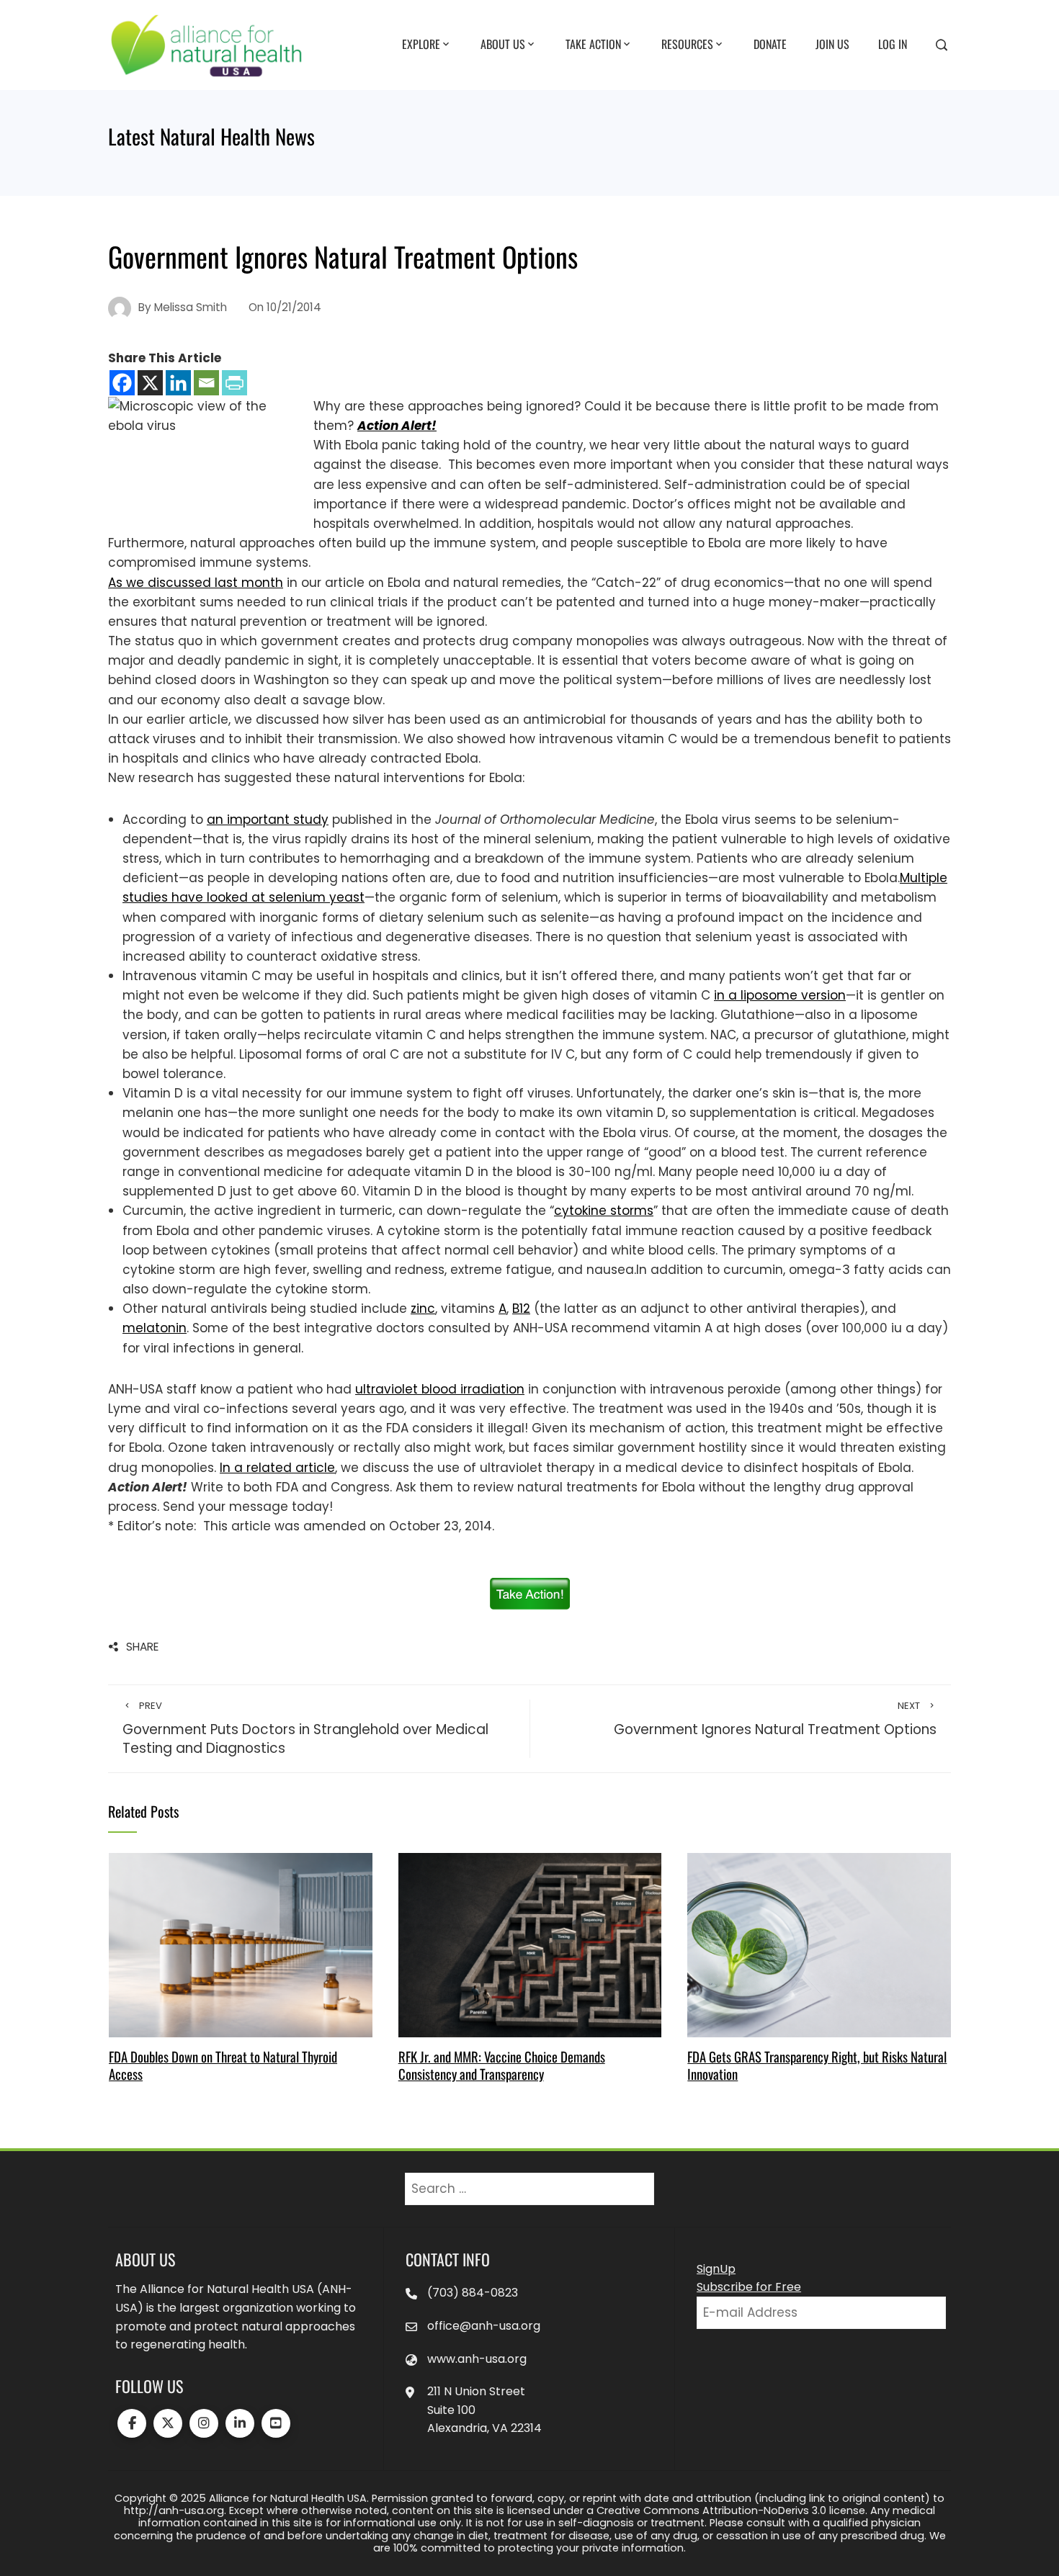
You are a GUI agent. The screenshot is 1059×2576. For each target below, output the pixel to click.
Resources (687, 44)
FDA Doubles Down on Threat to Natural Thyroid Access (223, 2065)
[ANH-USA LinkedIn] (240, 2423)
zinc (423, 1309)
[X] (150, 383)
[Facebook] (122, 383)
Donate (770, 44)
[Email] (206, 383)
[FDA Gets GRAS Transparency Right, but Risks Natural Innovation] (819, 1944)
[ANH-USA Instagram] (204, 2423)
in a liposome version (780, 995)
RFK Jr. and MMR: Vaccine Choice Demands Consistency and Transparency (502, 2065)
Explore (421, 44)
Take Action (593, 44)
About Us (503, 44)
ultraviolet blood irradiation (440, 1389)
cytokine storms (604, 1211)
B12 (521, 1309)
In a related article (277, 1468)
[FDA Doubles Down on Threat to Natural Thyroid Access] (240, 1944)
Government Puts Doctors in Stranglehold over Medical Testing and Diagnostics (305, 1729)
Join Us (832, 44)
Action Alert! (397, 426)
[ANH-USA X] (168, 2423)
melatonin (155, 1328)
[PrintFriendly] (234, 383)
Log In (893, 44)
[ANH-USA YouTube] (276, 2423)
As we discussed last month (196, 583)
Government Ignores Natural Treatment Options (775, 1719)
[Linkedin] (178, 383)
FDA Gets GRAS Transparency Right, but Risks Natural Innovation (817, 2065)
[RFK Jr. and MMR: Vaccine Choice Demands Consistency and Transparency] (530, 1944)
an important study (268, 820)
